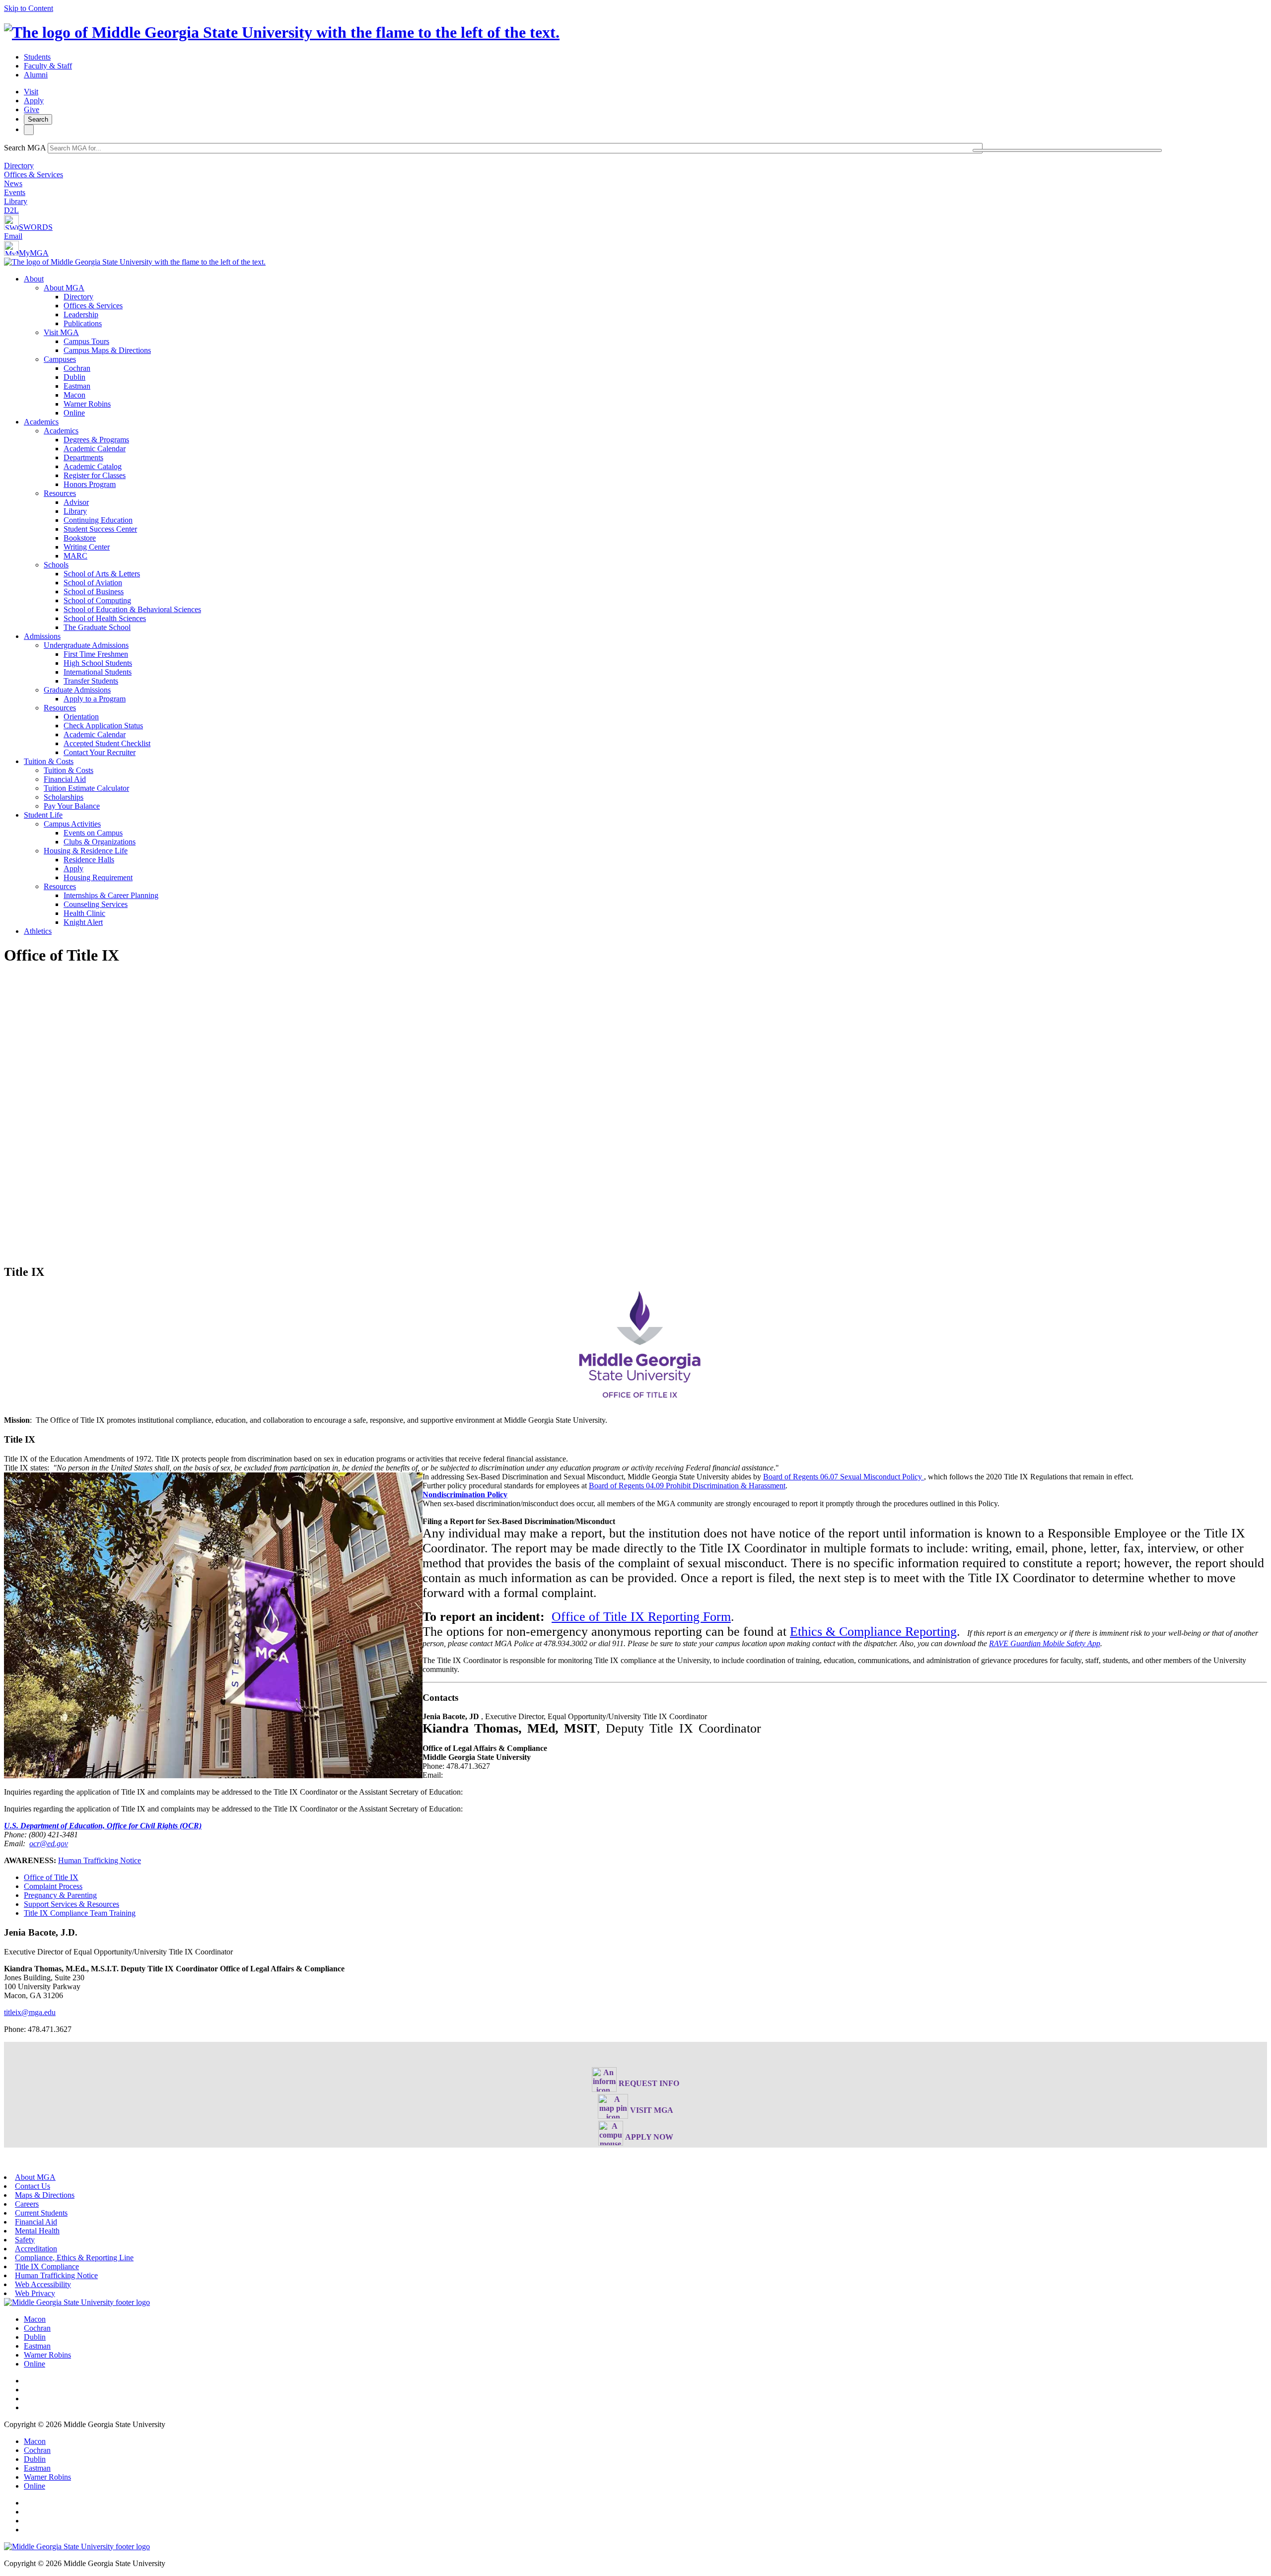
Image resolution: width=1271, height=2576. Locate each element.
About (34, 279)
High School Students (98, 663)
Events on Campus (93, 833)
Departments (83, 457)
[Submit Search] (1067, 150)
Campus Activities (72, 824)
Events (15, 192)
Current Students (41, 2213)
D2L (11, 210)
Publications (83, 323)
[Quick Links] (29, 130)
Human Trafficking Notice (100, 1860)
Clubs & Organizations (100, 842)
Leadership (81, 314)
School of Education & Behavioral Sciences (132, 609)
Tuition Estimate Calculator (86, 788)
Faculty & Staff (48, 66)
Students (37, 57)
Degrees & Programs (96, 440)
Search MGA (25, 148)
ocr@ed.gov (49, 1844)
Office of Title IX (51, 1877)
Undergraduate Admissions (86, 645)
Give (32, 109)
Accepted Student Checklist (107, 743)
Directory (19, 166)
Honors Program (90, 484)
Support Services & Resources (71, 1904)
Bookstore (80, 538)
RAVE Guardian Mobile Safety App (1045, 1643)
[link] (77, 2302)
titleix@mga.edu (30, 2012)
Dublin (74, 377)
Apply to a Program (95, 699)
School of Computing (97, 600)
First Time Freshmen (96, 654)
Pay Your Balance (72, 806)
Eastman (77, 386)
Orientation (81, 717)
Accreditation (36, 2249)
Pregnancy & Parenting (60, 1895)
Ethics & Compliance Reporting (873, 1632)
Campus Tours (86, 341)
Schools (56, 565)
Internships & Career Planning (111, 895)
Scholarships (64, 797)
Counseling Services (96, 904)
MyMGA (34, 253)
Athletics (38, 931)
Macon (74, 395)
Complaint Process (53, 1886)
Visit (31, 92)
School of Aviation (93, 583)
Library (16, 201)
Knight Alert (83, 922)
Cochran (77, 368)
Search (38, 119)
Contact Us (33, 2186)
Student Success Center (100, 529)
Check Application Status (103, 726)
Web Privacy (35, 2293)
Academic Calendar (95, 449)
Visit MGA (61, 332)
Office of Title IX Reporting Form (641, 1617)
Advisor (76, 502)
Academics (41, 422)
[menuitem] (645, 346)
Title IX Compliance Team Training (80, 1913)
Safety (25, 2240)
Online (74, 413)
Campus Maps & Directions (107, 350)
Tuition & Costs (49, 761)
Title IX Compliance (47, 2266)
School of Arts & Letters (102, 574)
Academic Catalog (93, 466)
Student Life (43, 815)
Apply (34, 101)
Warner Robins (87, 404)
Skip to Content (29, 8)
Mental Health (37, 2231)
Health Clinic (84, 913)
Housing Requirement (98, 877)
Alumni (36, 75)
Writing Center (87, 547)
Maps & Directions (45, 2195)
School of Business (94, 592)
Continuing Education (98, 520)
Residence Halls (89, 860)
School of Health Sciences (105, 618)
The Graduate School (97, 627)
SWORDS (36, 227)
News (13, 183)
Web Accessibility (43, 2284)
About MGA (64, 288)
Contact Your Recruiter (100, 752)
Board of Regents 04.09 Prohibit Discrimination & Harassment (687, 1486)
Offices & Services (34, 174)
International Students (98, 672)
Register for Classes (95, 475)
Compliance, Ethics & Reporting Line (74, 2258)
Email (13, 236)
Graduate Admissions (77, 690)
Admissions (42, 636)
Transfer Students (91, 681)
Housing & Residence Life (86, 851)
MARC (75, 556)
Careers (27, 2204)
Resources (60, 493)
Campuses (60, 359)
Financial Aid (65, 779)
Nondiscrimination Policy (465, 1495)
